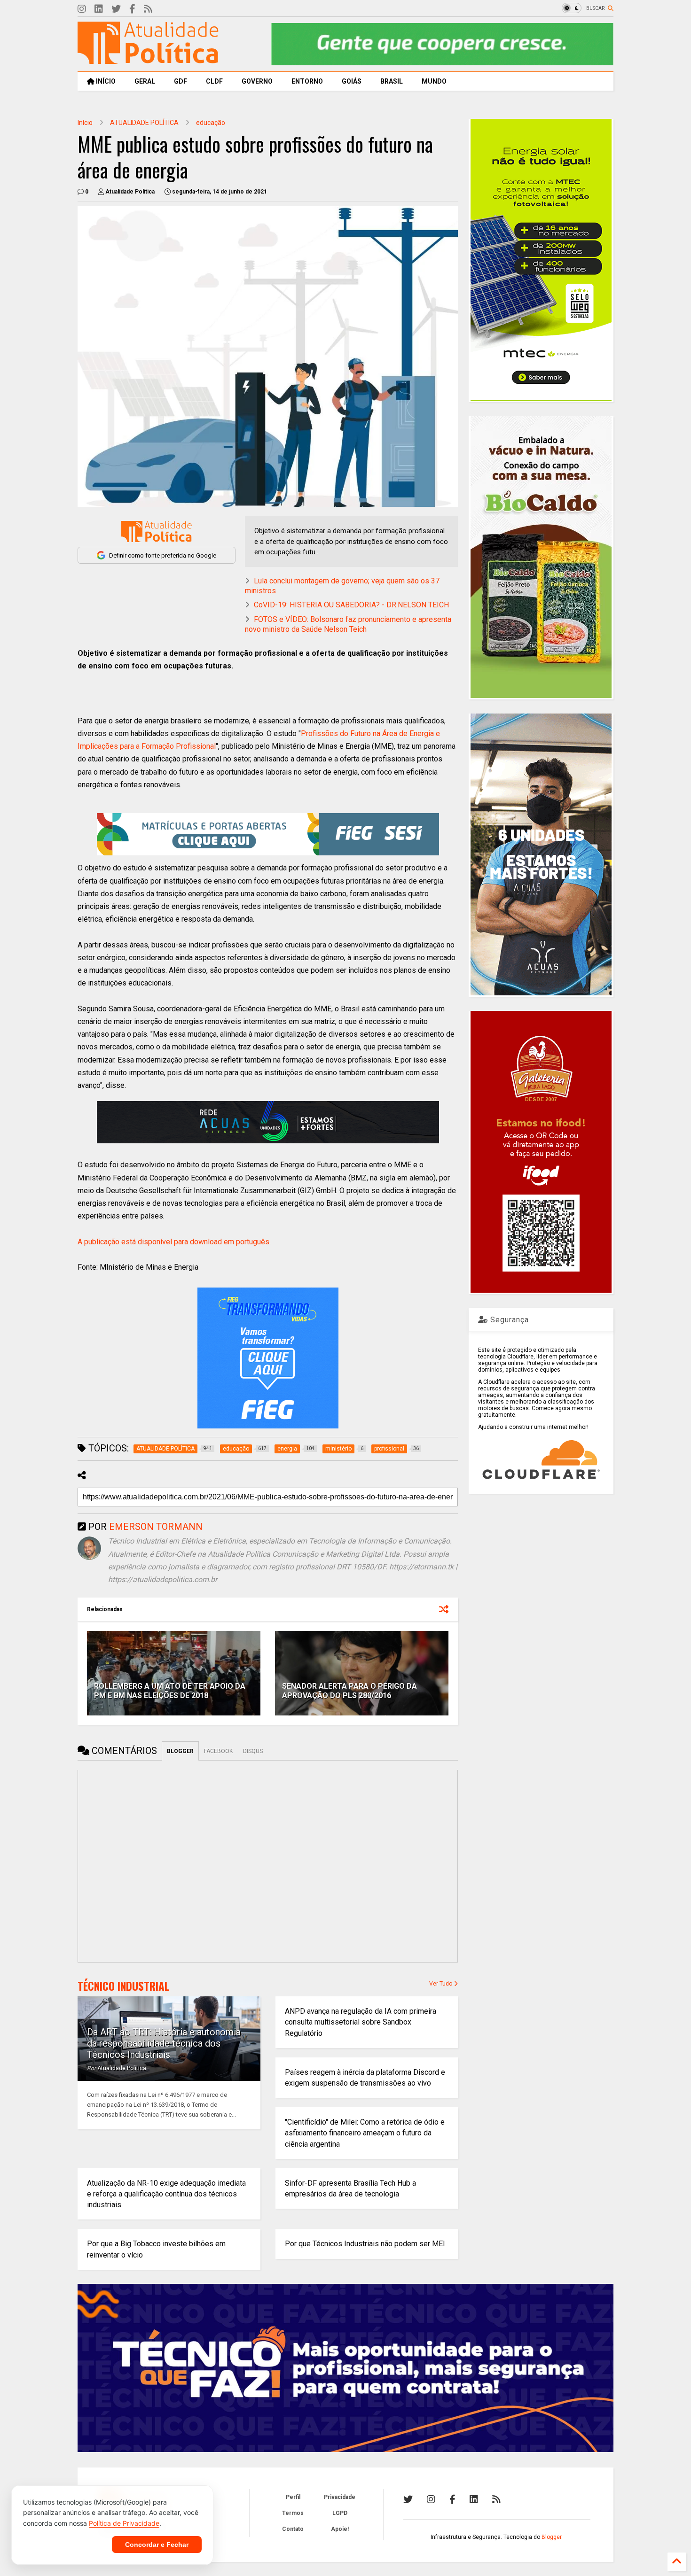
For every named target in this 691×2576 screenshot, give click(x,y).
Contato (293, 2529)
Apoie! (340, 2529)
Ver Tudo (441, 1984)
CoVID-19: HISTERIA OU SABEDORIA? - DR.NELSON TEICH (351, 605)
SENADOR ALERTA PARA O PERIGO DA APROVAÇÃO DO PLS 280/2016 (349, 1691)
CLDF (214, 81)
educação (211, 123)
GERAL (145, 81)
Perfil (293, 2497)
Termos (293, 2513)
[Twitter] (116, 9)
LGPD (340, 2513)
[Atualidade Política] (148, 60)
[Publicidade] (268, 1122)
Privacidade (340, 2497)
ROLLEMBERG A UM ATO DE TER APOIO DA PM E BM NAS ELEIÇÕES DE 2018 (170, 1691)
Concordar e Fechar (157, 2545)
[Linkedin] (99, 9)
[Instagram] (82, 9)
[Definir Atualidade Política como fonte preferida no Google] (157, 531)
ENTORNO (307, 81)
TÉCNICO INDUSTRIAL (123, 1986)
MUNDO (434, 81)
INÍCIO (105, 81)
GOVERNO (257, 81)
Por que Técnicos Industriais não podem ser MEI (365, 2244)
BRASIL (392, 81)
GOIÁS (352, 81)
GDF (181, 81)
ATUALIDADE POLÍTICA (144, 123)
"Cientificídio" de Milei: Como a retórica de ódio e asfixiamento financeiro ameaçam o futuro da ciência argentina (365, 2133)
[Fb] (132, 9)
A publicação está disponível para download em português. (174, 1242)
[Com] (496, 2499)
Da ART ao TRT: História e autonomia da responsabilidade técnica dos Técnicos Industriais (164, 2043)
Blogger (551, 2537)
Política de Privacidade (124, 2523)
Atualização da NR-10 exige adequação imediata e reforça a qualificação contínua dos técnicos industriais (166, 2194)
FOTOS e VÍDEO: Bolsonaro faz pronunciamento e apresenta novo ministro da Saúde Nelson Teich (348, 624)
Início (85, 123)
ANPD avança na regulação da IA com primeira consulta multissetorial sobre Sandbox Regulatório (361, 2022)
